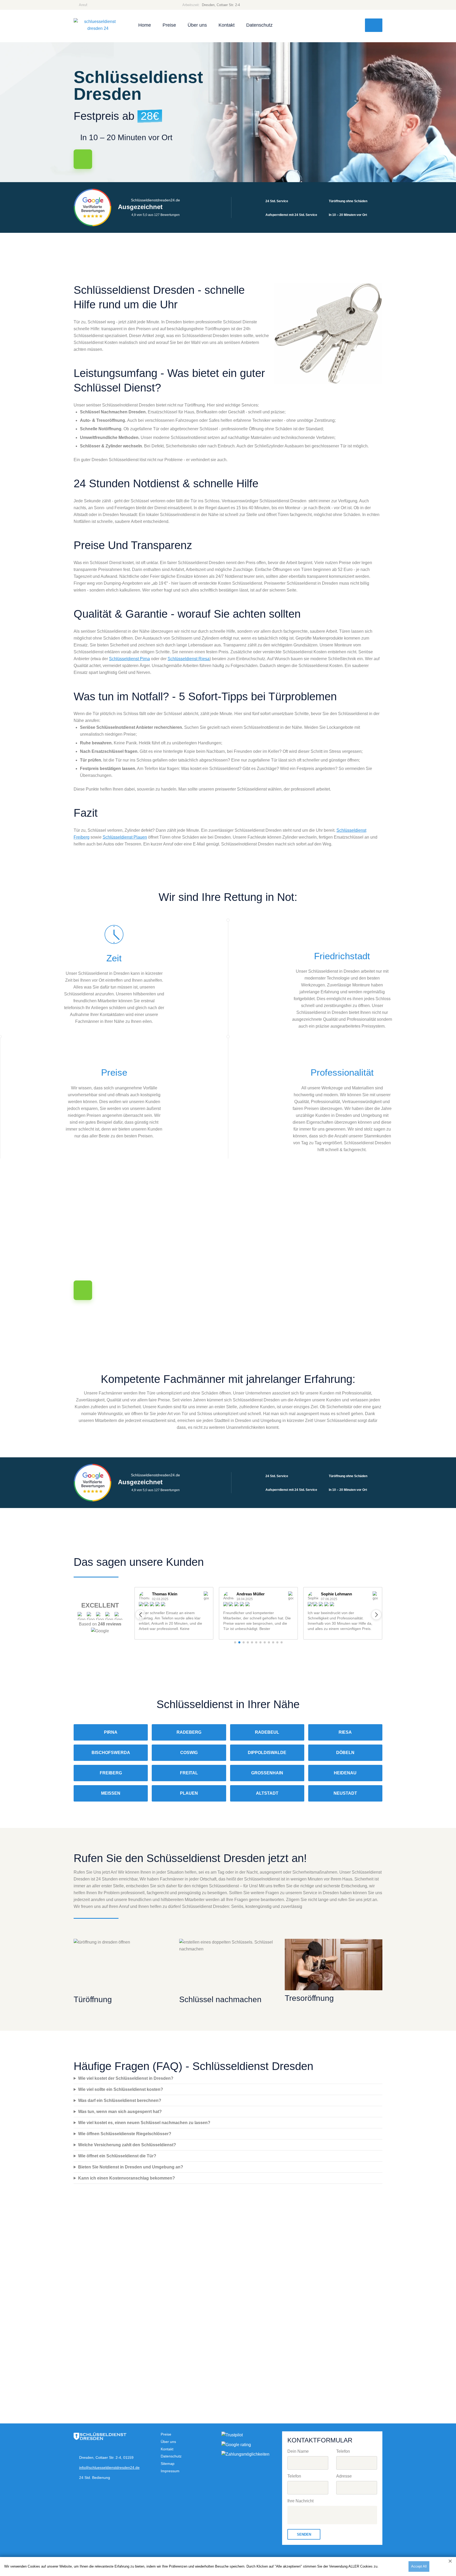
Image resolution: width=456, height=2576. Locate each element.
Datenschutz (259, 25)
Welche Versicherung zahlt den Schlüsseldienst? (127, 2145)
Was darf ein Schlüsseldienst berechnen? (120, 2100)
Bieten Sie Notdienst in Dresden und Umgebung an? (131, 2167)
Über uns (197, 25)
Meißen (111, 1793)
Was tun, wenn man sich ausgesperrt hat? (120, 2112)
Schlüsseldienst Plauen (125, 837)
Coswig (189, 1753)
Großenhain (267, 1773)
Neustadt (345, 1793)
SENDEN (304, 2534)
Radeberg (189, 1732)
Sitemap (168, 2464)
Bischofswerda (111, 1753)
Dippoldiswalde (267, 1753)
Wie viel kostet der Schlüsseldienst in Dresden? (126, 2078)
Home (145, 25)
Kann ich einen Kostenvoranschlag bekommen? (127, 2178)
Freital (189, 1773)
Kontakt (227, 25)
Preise (169, 25)
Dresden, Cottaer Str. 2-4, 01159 (106, 2457)
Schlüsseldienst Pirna (129, 659)
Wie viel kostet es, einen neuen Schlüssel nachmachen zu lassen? (144, 2123)
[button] (140, 1615)
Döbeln (345, 1753)
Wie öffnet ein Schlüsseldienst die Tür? (117, 2156)
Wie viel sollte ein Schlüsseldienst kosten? (121, 2089)
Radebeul (267, 1732)
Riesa (345, 1732)
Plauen (189, 1793)
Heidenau (345, 1773)
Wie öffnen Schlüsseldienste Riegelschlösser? (125, 2134)
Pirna (111, 1732)
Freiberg (111, 1773)
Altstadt (267, 1793)
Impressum (170, 2471)
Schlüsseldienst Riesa (189, 659)
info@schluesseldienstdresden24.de (109, 2468)
